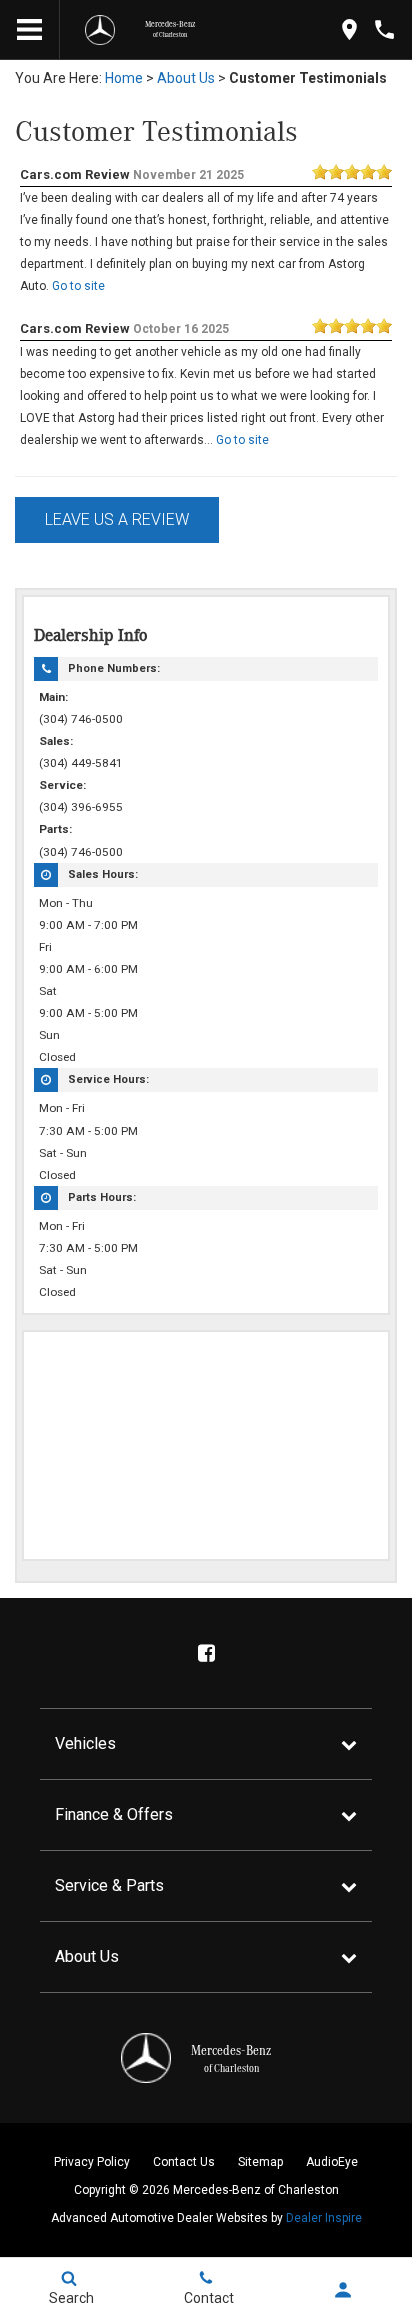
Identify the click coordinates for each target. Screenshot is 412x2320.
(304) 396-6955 (81, 807)
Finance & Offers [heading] (114, 1814)
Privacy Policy (92, 2162)
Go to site (78, 286)
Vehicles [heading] (85, 1743)
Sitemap (260, 2162)
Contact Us (184, 2162)
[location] (349, 29)
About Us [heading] (87, 1956)
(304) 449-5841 (81, 763)
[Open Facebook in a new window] (206, 1653)
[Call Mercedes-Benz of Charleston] (384, 29)
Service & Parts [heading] (109, 1885)
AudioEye (332, 2162)
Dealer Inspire (324, 2218)
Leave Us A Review (117, 519)
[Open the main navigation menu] (30, 30)
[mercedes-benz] (100, 30)
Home (124, 78)
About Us (186, 78)
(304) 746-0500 (81, 719)
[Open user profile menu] (343, 2290)
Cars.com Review (75, 174)
